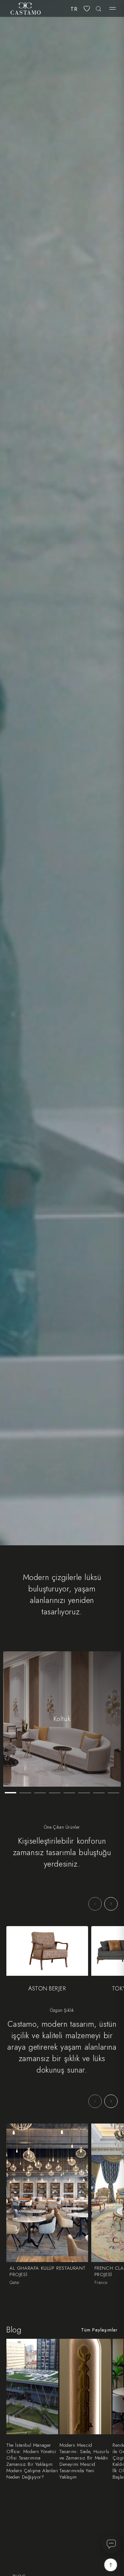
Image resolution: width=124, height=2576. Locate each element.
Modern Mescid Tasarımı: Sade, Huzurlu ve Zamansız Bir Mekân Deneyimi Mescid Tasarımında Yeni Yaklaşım (84, 2461)
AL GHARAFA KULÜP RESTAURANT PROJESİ (47, 2272)
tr (74, 9)
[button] (113, 9)
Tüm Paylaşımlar (99, 2330)
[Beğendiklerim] (87, 9)
